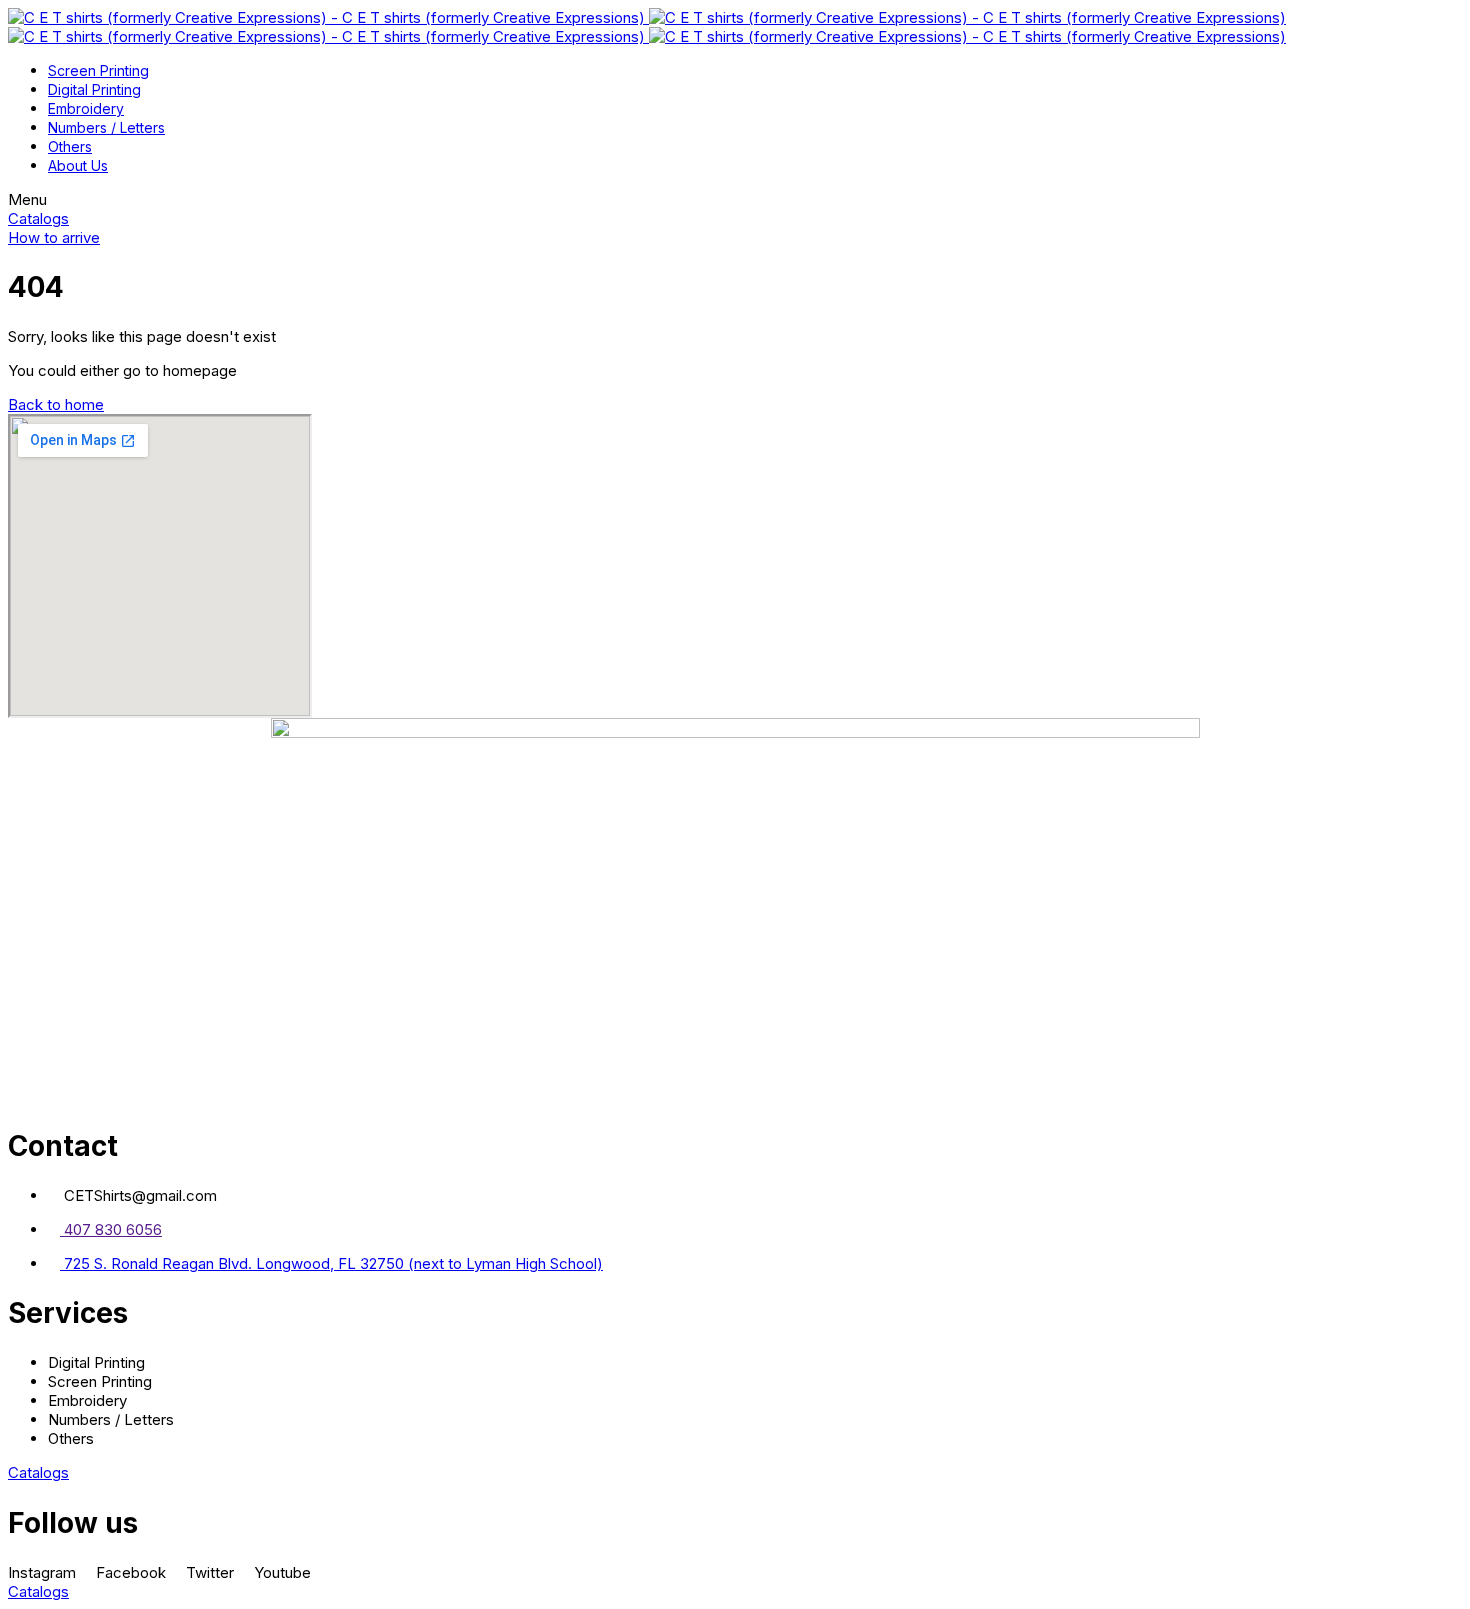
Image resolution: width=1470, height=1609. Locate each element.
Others (70, 146)
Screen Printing (98, 70)
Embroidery (86, 108)
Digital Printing (94, 89)
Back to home (56, 404)
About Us (78, 165)
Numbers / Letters (106, 127)
